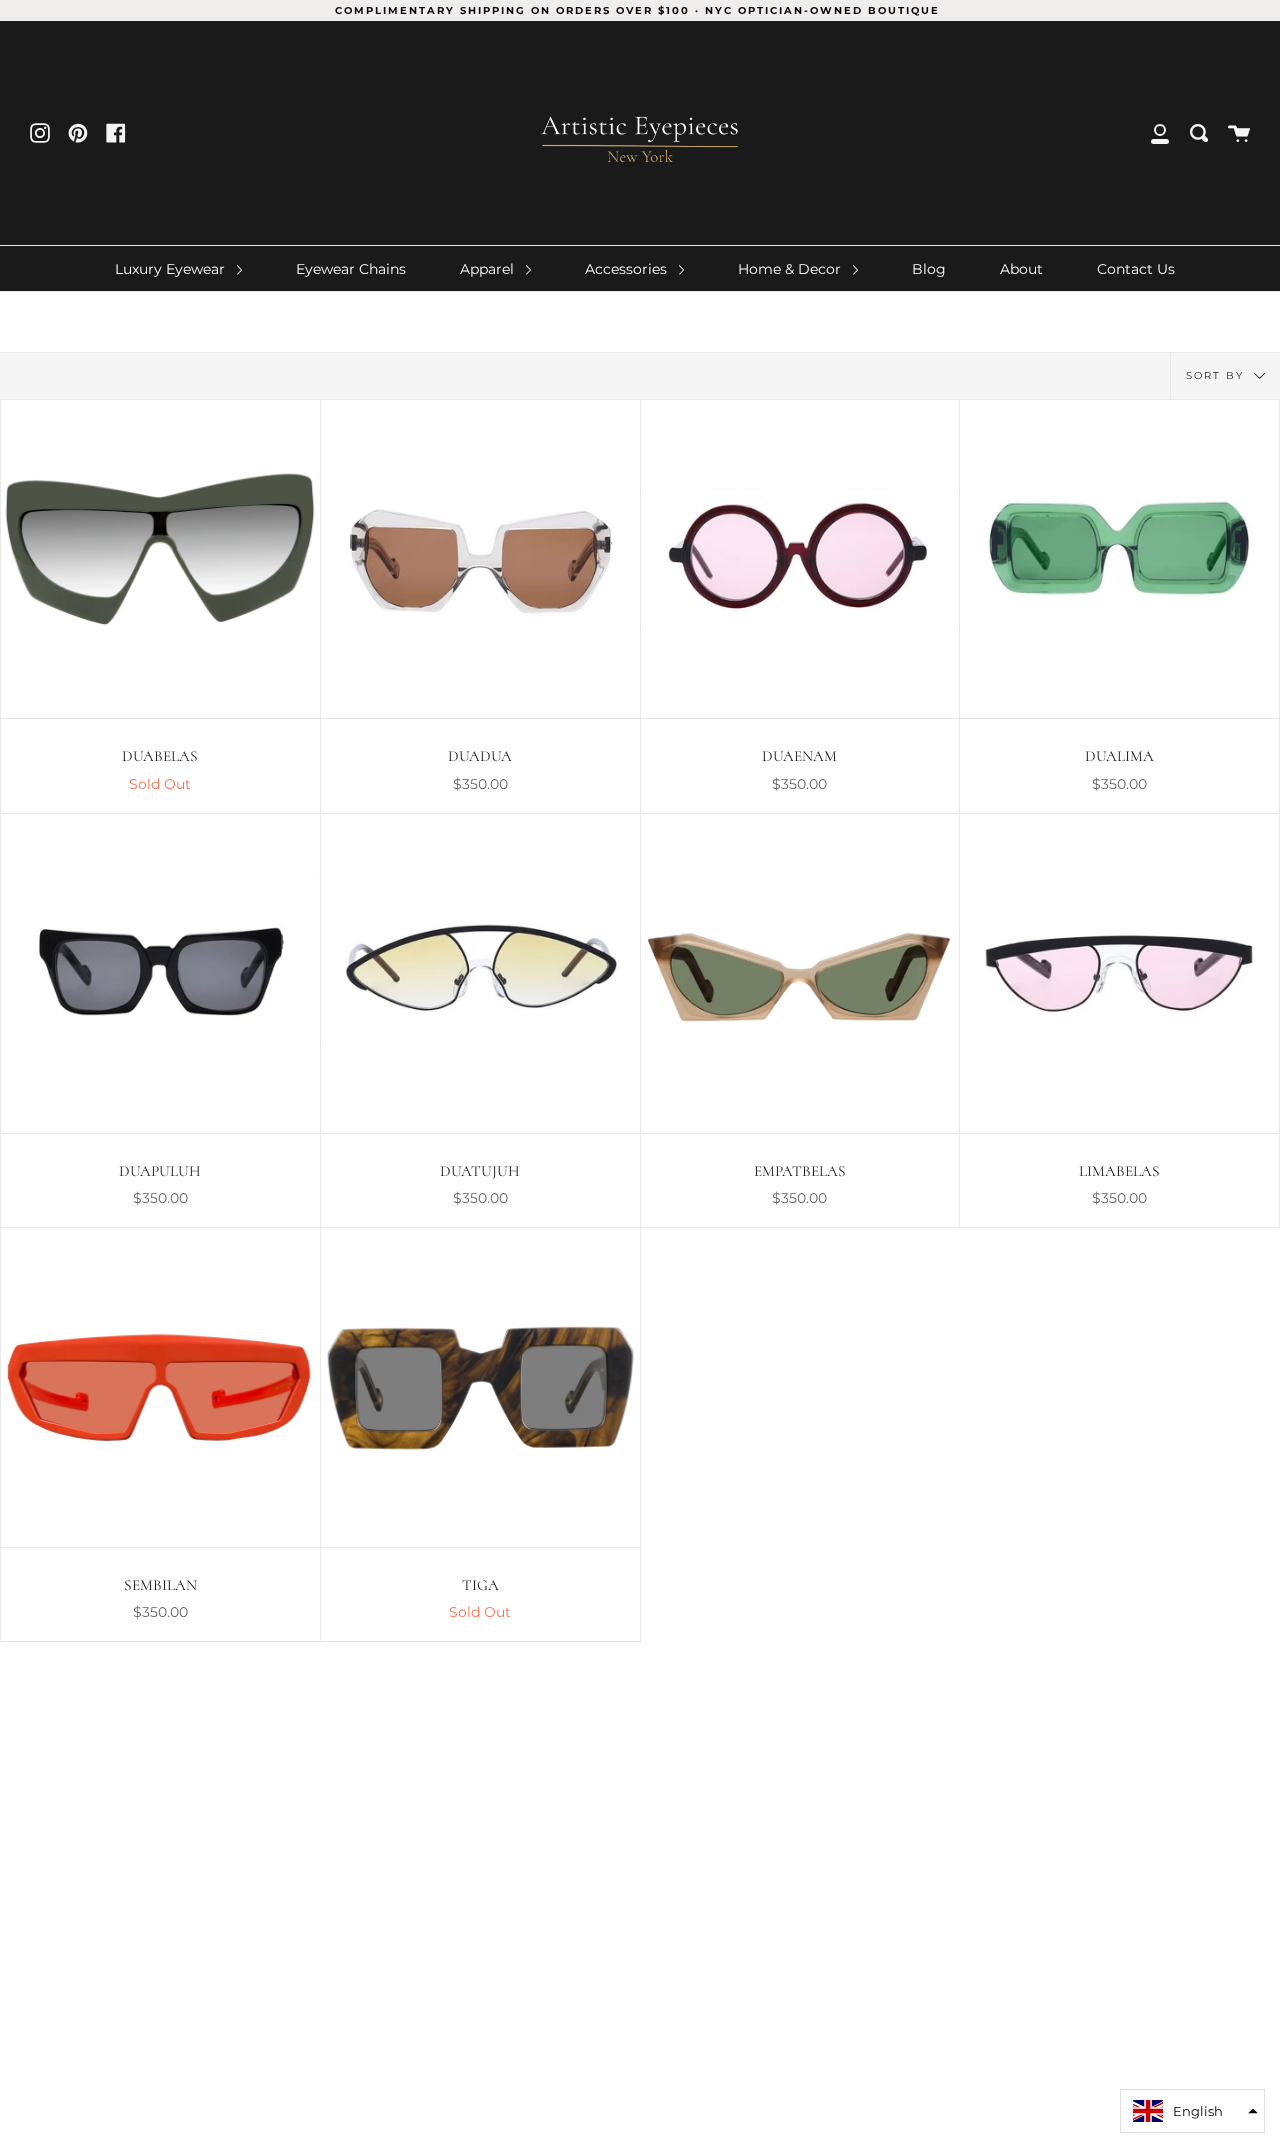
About (1021, 269)
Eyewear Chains (351, 269)
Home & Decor (791, 269)
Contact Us (1136, 269)
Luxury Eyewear (172, 269)
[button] (1192, 2111)
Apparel (489, 269)
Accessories (628, 269)
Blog (929, 269)
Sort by (1217, 374)
